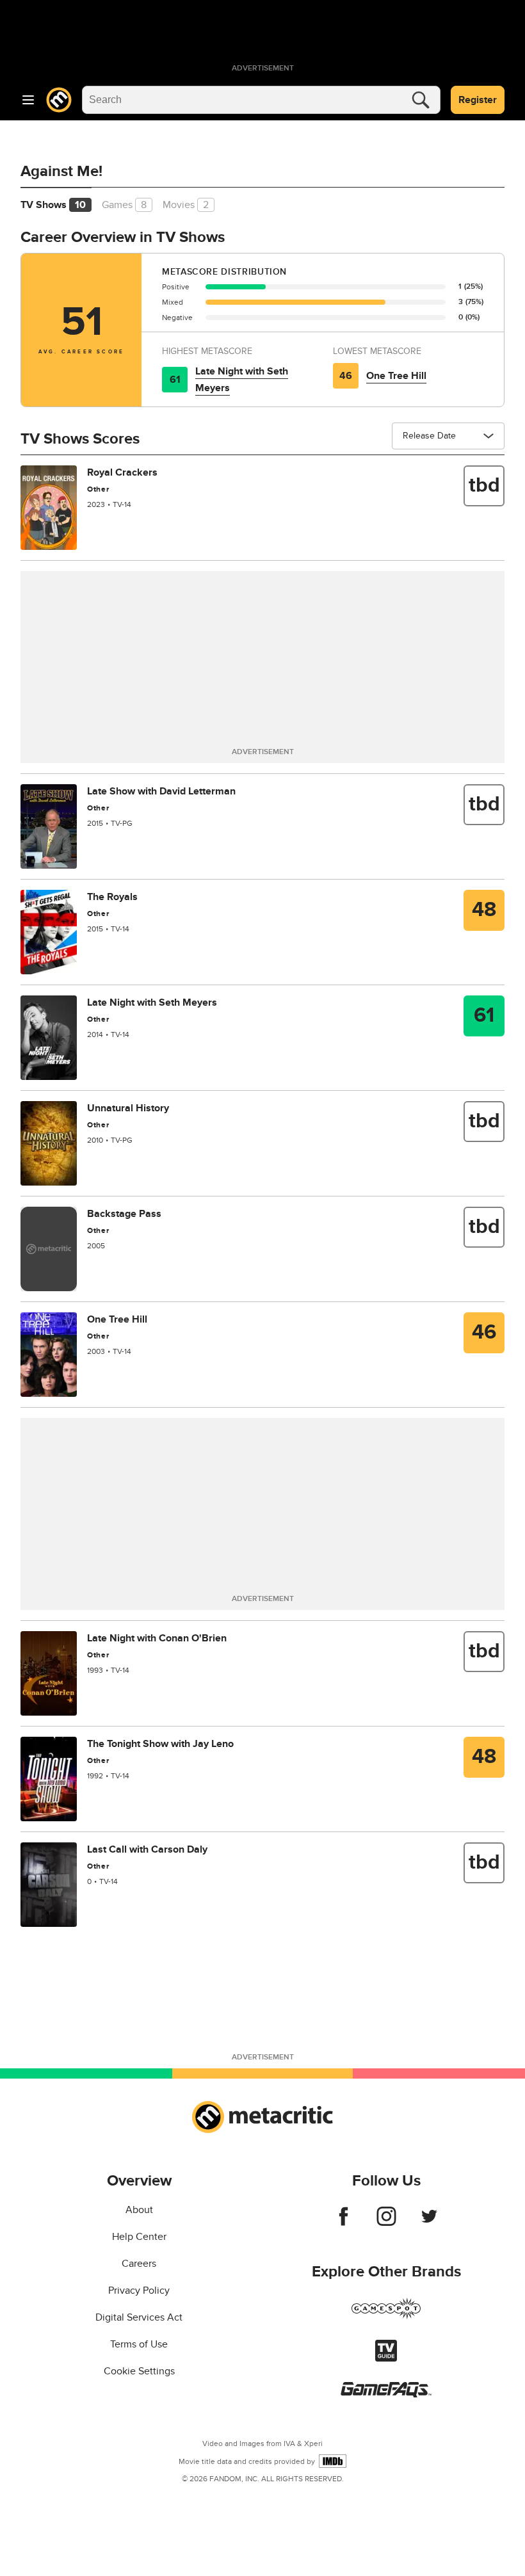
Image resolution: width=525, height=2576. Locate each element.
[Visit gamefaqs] (386, 2394)
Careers (139, 2264)
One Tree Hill (396, 376)
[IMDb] (333, 2461)
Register (478, 100)
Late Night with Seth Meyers (242, 380)
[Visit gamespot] (386, 2316)
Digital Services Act (139, 2317)
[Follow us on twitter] (429, 2223)
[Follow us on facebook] (343, 2223)
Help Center (139, 2237)
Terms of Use (139, 2344)
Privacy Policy (139, 2290)
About (139, 2210)
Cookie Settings (139, 2371)
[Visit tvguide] (386, 2358)
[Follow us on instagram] (386, 2223)
